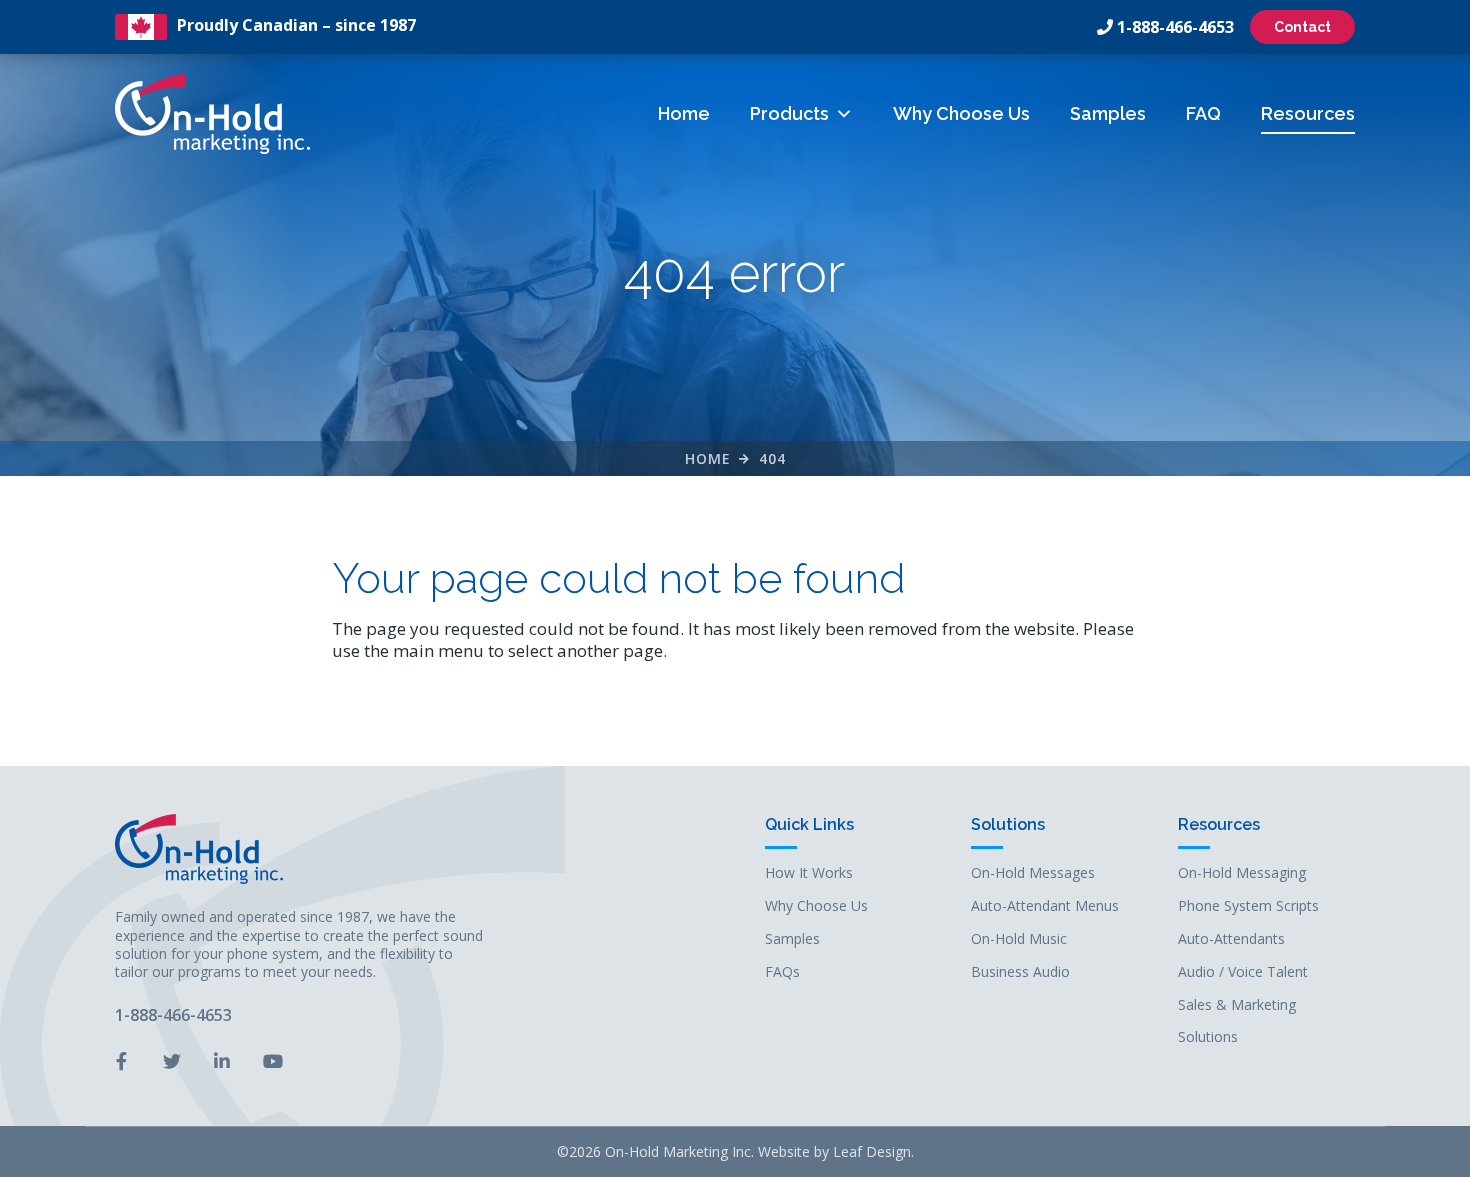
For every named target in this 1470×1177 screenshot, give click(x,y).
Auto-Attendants (1231, 939)
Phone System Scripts (1248, 906)
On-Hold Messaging (1242, 873)
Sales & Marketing (1237, 1005)
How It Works (809, 873)
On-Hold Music (1019, 939)
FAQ (1203, 113)
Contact (1302, 27)
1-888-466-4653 (1175, 27)
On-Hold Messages (1033, 873)
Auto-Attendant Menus (1045, 906)
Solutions (1008, 825)
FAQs (782, 972)
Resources (1308, 113)
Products (789, 113)
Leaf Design (872, 1151)
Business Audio (1020, 972)
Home (684, 113)
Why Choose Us (961, 113)
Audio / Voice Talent (1243, 972)
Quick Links (809, 825)
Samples (1108, 113)
